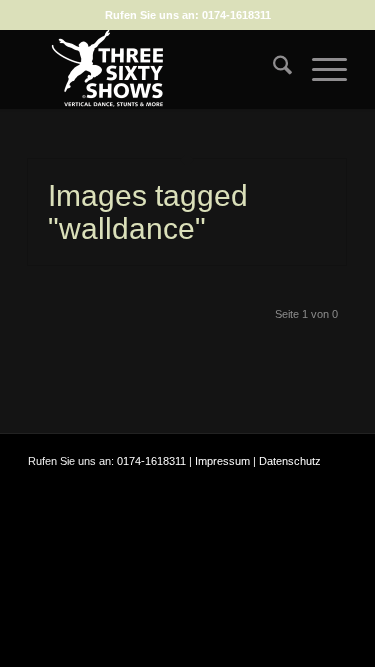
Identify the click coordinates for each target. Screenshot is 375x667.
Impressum (222, 461)
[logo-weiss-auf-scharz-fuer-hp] (155, 69)
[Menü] (319, 69)
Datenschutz (290, 461)
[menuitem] (272, 69)
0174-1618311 (236, 15)
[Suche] (272, 69)
